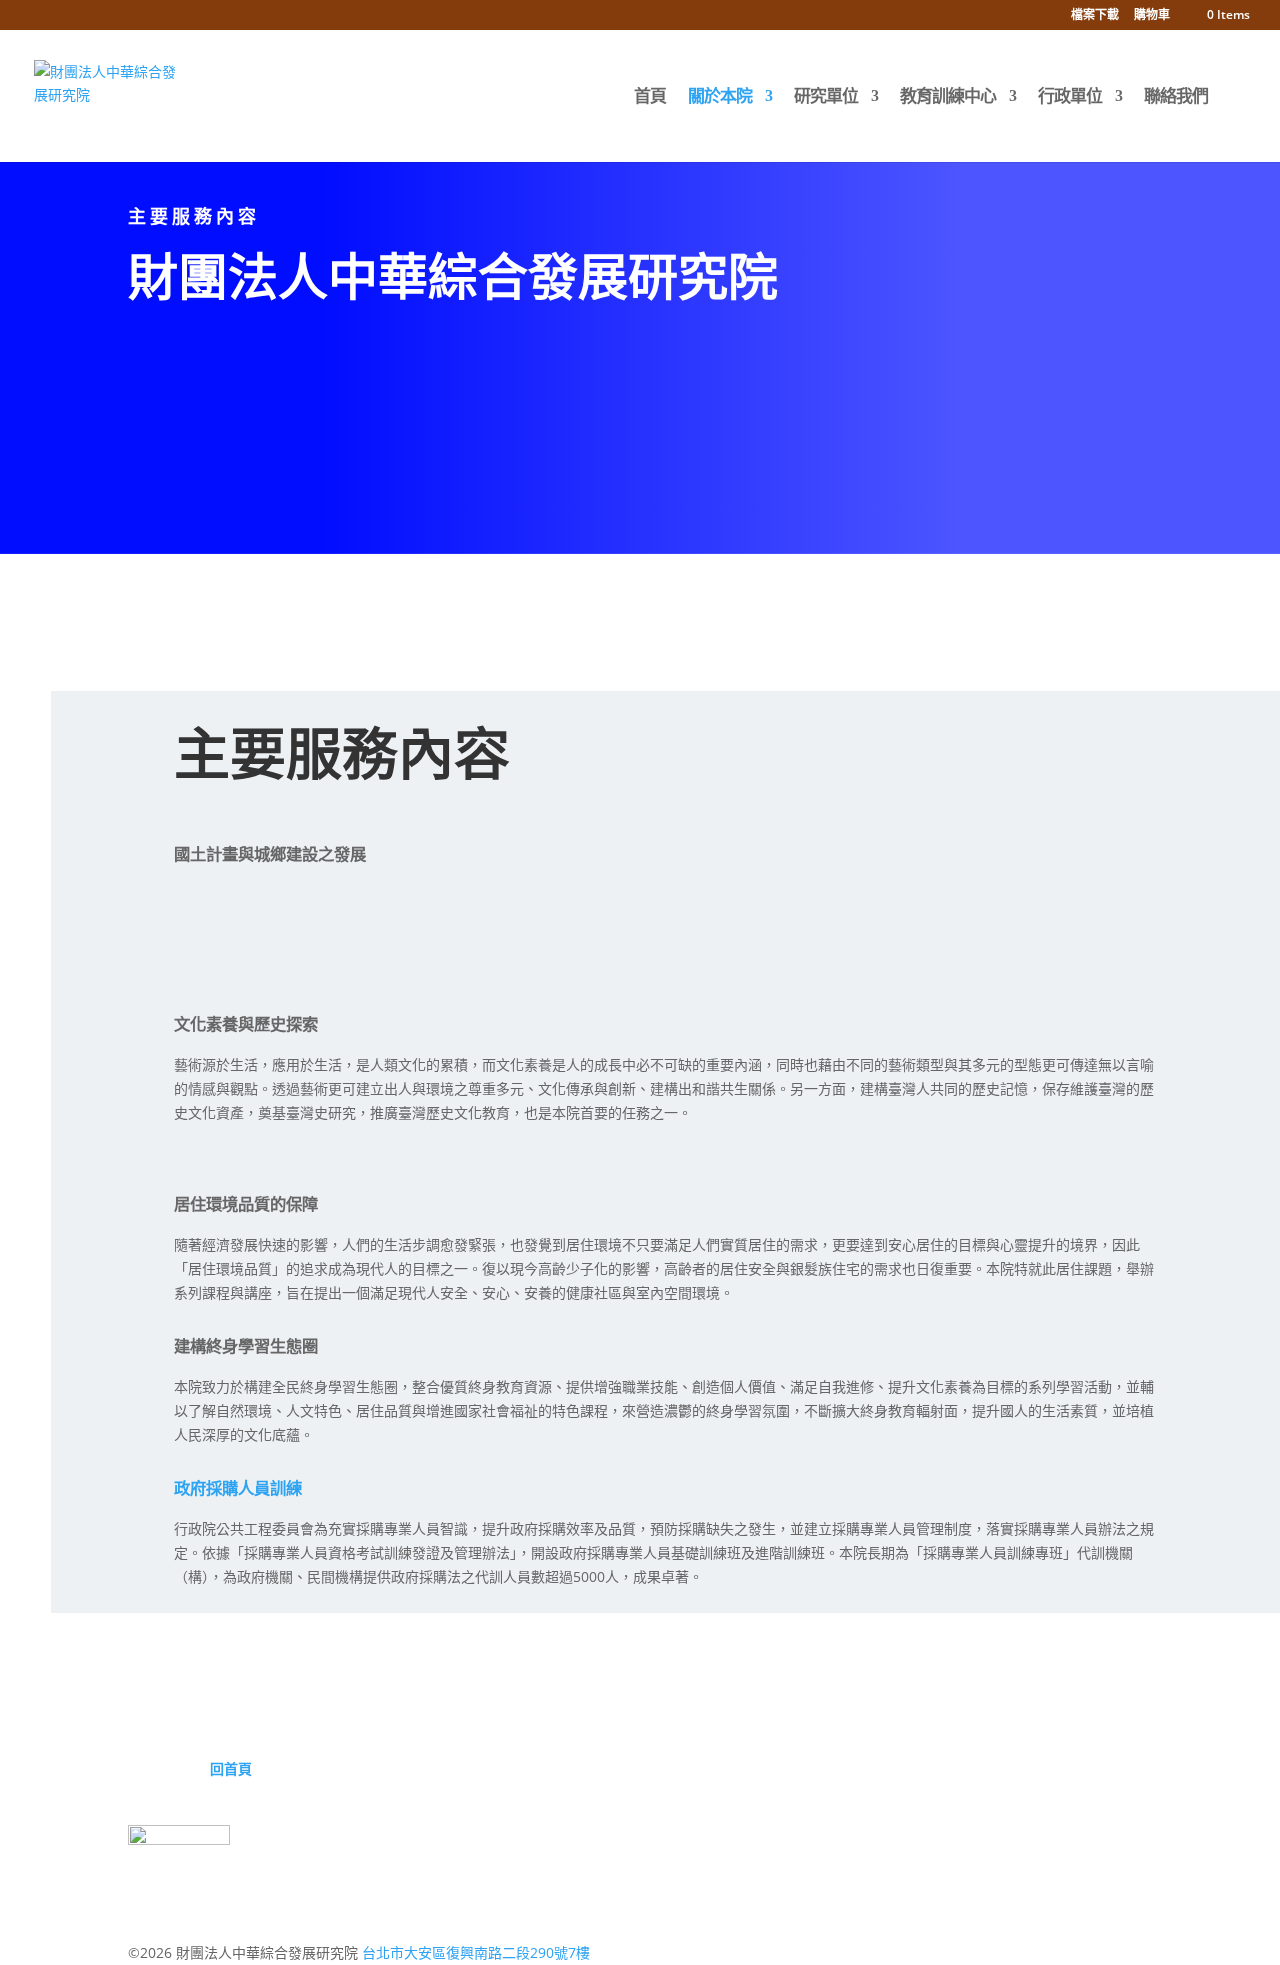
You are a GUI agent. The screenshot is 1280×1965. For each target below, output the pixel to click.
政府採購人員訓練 (238, 1488)
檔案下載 (1095, 16)
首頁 (650, 98)
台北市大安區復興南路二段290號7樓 (476, 1952)
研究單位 (826, 98)
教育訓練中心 (948, 98)
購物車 (1152, 16)
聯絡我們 (1176, 98)
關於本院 (720, 98)
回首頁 (231, 1768)
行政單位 (1070, 98)
